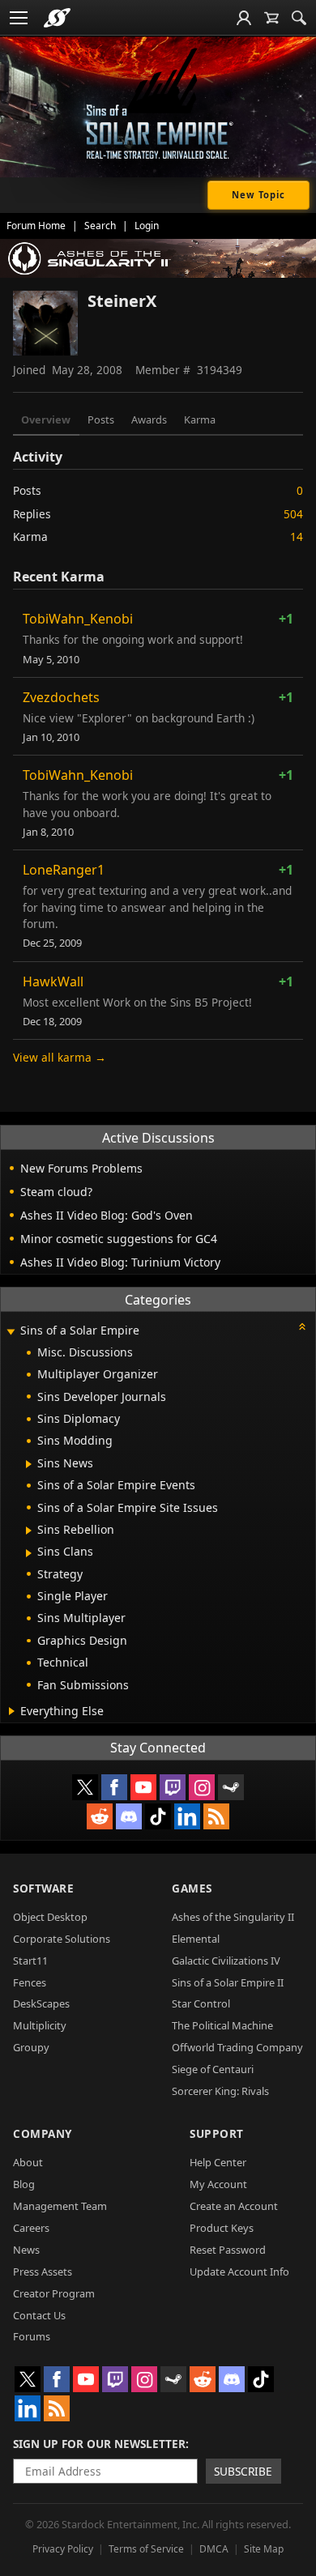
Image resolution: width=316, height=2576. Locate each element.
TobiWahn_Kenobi (78, 619)
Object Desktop (50, 1917)
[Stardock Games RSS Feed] (216, 1816)
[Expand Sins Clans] (29, 1553)
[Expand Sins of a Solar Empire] (11, 1332)
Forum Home (36, 226)
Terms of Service (146, 2549)
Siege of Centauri (213, 2069)
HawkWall (53, 981)
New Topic (258, 195)
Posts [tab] (101, 419)
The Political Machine (222, 2025)
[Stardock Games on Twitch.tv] (173, 1787)
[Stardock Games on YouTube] (143, 1787)
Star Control (201, 2003)
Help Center (218, 2162)
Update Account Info (239, 2272)
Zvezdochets (61, 697)
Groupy (31, 2047)
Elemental (196, 1939)
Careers (31, 2228)
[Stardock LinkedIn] (187, 1816)
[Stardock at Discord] (129, 1816)
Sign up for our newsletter (99, 2444)
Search (100, 226)
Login (147, 226)
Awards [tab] (149, 419)
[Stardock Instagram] (202, 1787)
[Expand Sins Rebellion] (29, 1531)
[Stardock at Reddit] (100, 1816)
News (26, 2250)
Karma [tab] (200, 419)
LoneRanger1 (64, 870)
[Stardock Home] (57, 18)
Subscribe (243, 2471)
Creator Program (54, 2293)
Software (43, 1888)
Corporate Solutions (62, 1939)
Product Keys (222, 2228)
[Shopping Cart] (271, 18)
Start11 (30, 1961)
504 (293, 514)
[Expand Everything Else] (12, 1711)
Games (192, 1888)
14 (297, 536)
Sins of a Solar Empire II (228, 1982)
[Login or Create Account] (244, 18)
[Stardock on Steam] (231, 1787)
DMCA (214, 2549)
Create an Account (234, 2206)
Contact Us (39, 2315)
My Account (218, 2184)
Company (43, 2133)
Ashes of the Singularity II (233, 1917)
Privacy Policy (63, 2549)
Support (217, 2133)
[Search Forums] (299, 18)
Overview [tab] (46, 419)
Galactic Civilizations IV (226, 1961)
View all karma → (60, 1057)
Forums (32, 2336)
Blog (24, 2184)
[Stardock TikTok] (158, 1816)
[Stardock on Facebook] (114, 1787)
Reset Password (228, 2250)
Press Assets (43, 2272)
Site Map (264, 2549)
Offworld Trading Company (237, 2047)
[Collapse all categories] (302, 1326)
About (28, 2162)
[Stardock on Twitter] (85, 1787)
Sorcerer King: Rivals (220, 2091)
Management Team (60, 2206)
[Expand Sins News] (29, 1464)
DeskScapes (41, 2003)
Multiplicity (40, 2025)
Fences (30, 1982)
